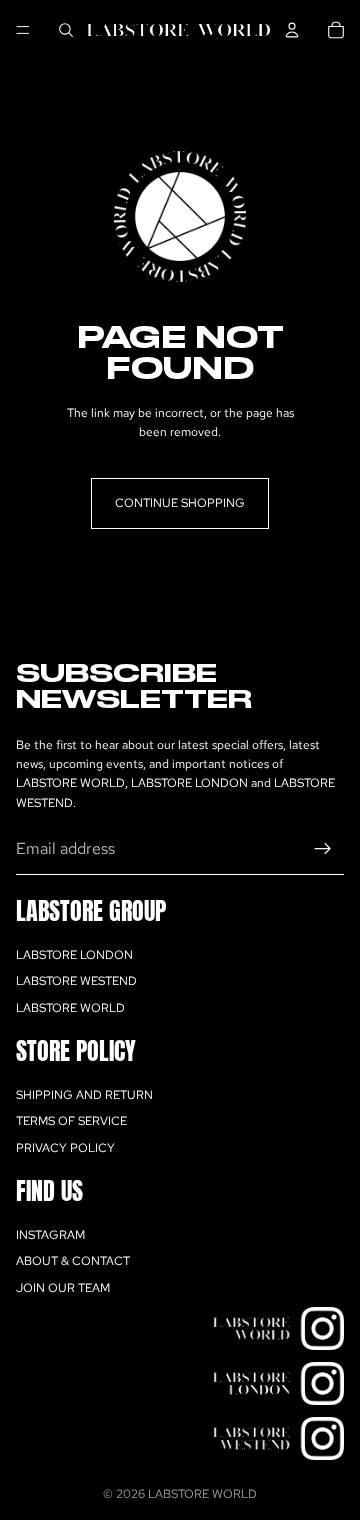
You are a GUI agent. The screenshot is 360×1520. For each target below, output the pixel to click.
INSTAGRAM (50, 1235)
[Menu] (23, 30)
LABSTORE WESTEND (76, 981)
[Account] (292, 30)
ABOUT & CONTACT (73, 1261)
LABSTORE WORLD (70, 1008)
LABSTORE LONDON (74, 955)
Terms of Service (71, 1121)
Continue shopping (180, 503)
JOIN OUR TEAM (63, 1288)
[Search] (66, 30)
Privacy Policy (65, 1148)
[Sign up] (323, 849)
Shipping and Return (84, 1095)
